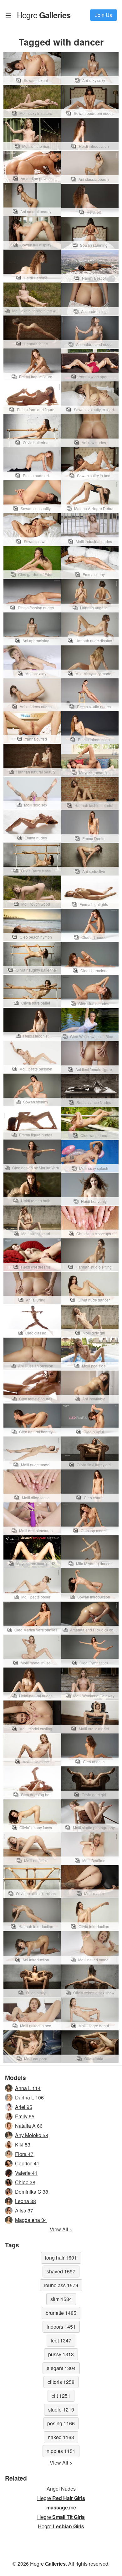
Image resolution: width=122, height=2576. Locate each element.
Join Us (104, 15)
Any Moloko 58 (32, 2135)
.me (61, 2507)
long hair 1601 (61, 2258)
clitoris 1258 (61, 2382)
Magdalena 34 (31, 2220)
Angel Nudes (61, 2489)
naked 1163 (61, 2437)
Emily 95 (25, 2116)
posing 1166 (61, 2423)
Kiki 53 (23, 2145)
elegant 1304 (61, 2368)
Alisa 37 (24, 2210)
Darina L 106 (29, 2097)
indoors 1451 (61, 2327)
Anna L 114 (28, 2088)
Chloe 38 (25, 2182)
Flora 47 (24, 2154)
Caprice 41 (27, 2163)
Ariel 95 (24, 2107)
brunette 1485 (61, 2313)
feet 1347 (61, 2340)
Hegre (44, 15)
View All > (61, 2229)
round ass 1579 (61, 2285)
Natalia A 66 (29, 2126)
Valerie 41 (26, 2173)
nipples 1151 (61, 2451)
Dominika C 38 (32, 2192)
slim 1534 (61, 2299)
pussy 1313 (61, 2354)
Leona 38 (25, 2201)
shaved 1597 (61, 2271)
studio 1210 (61, 2409)
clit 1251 (61, 2396)
